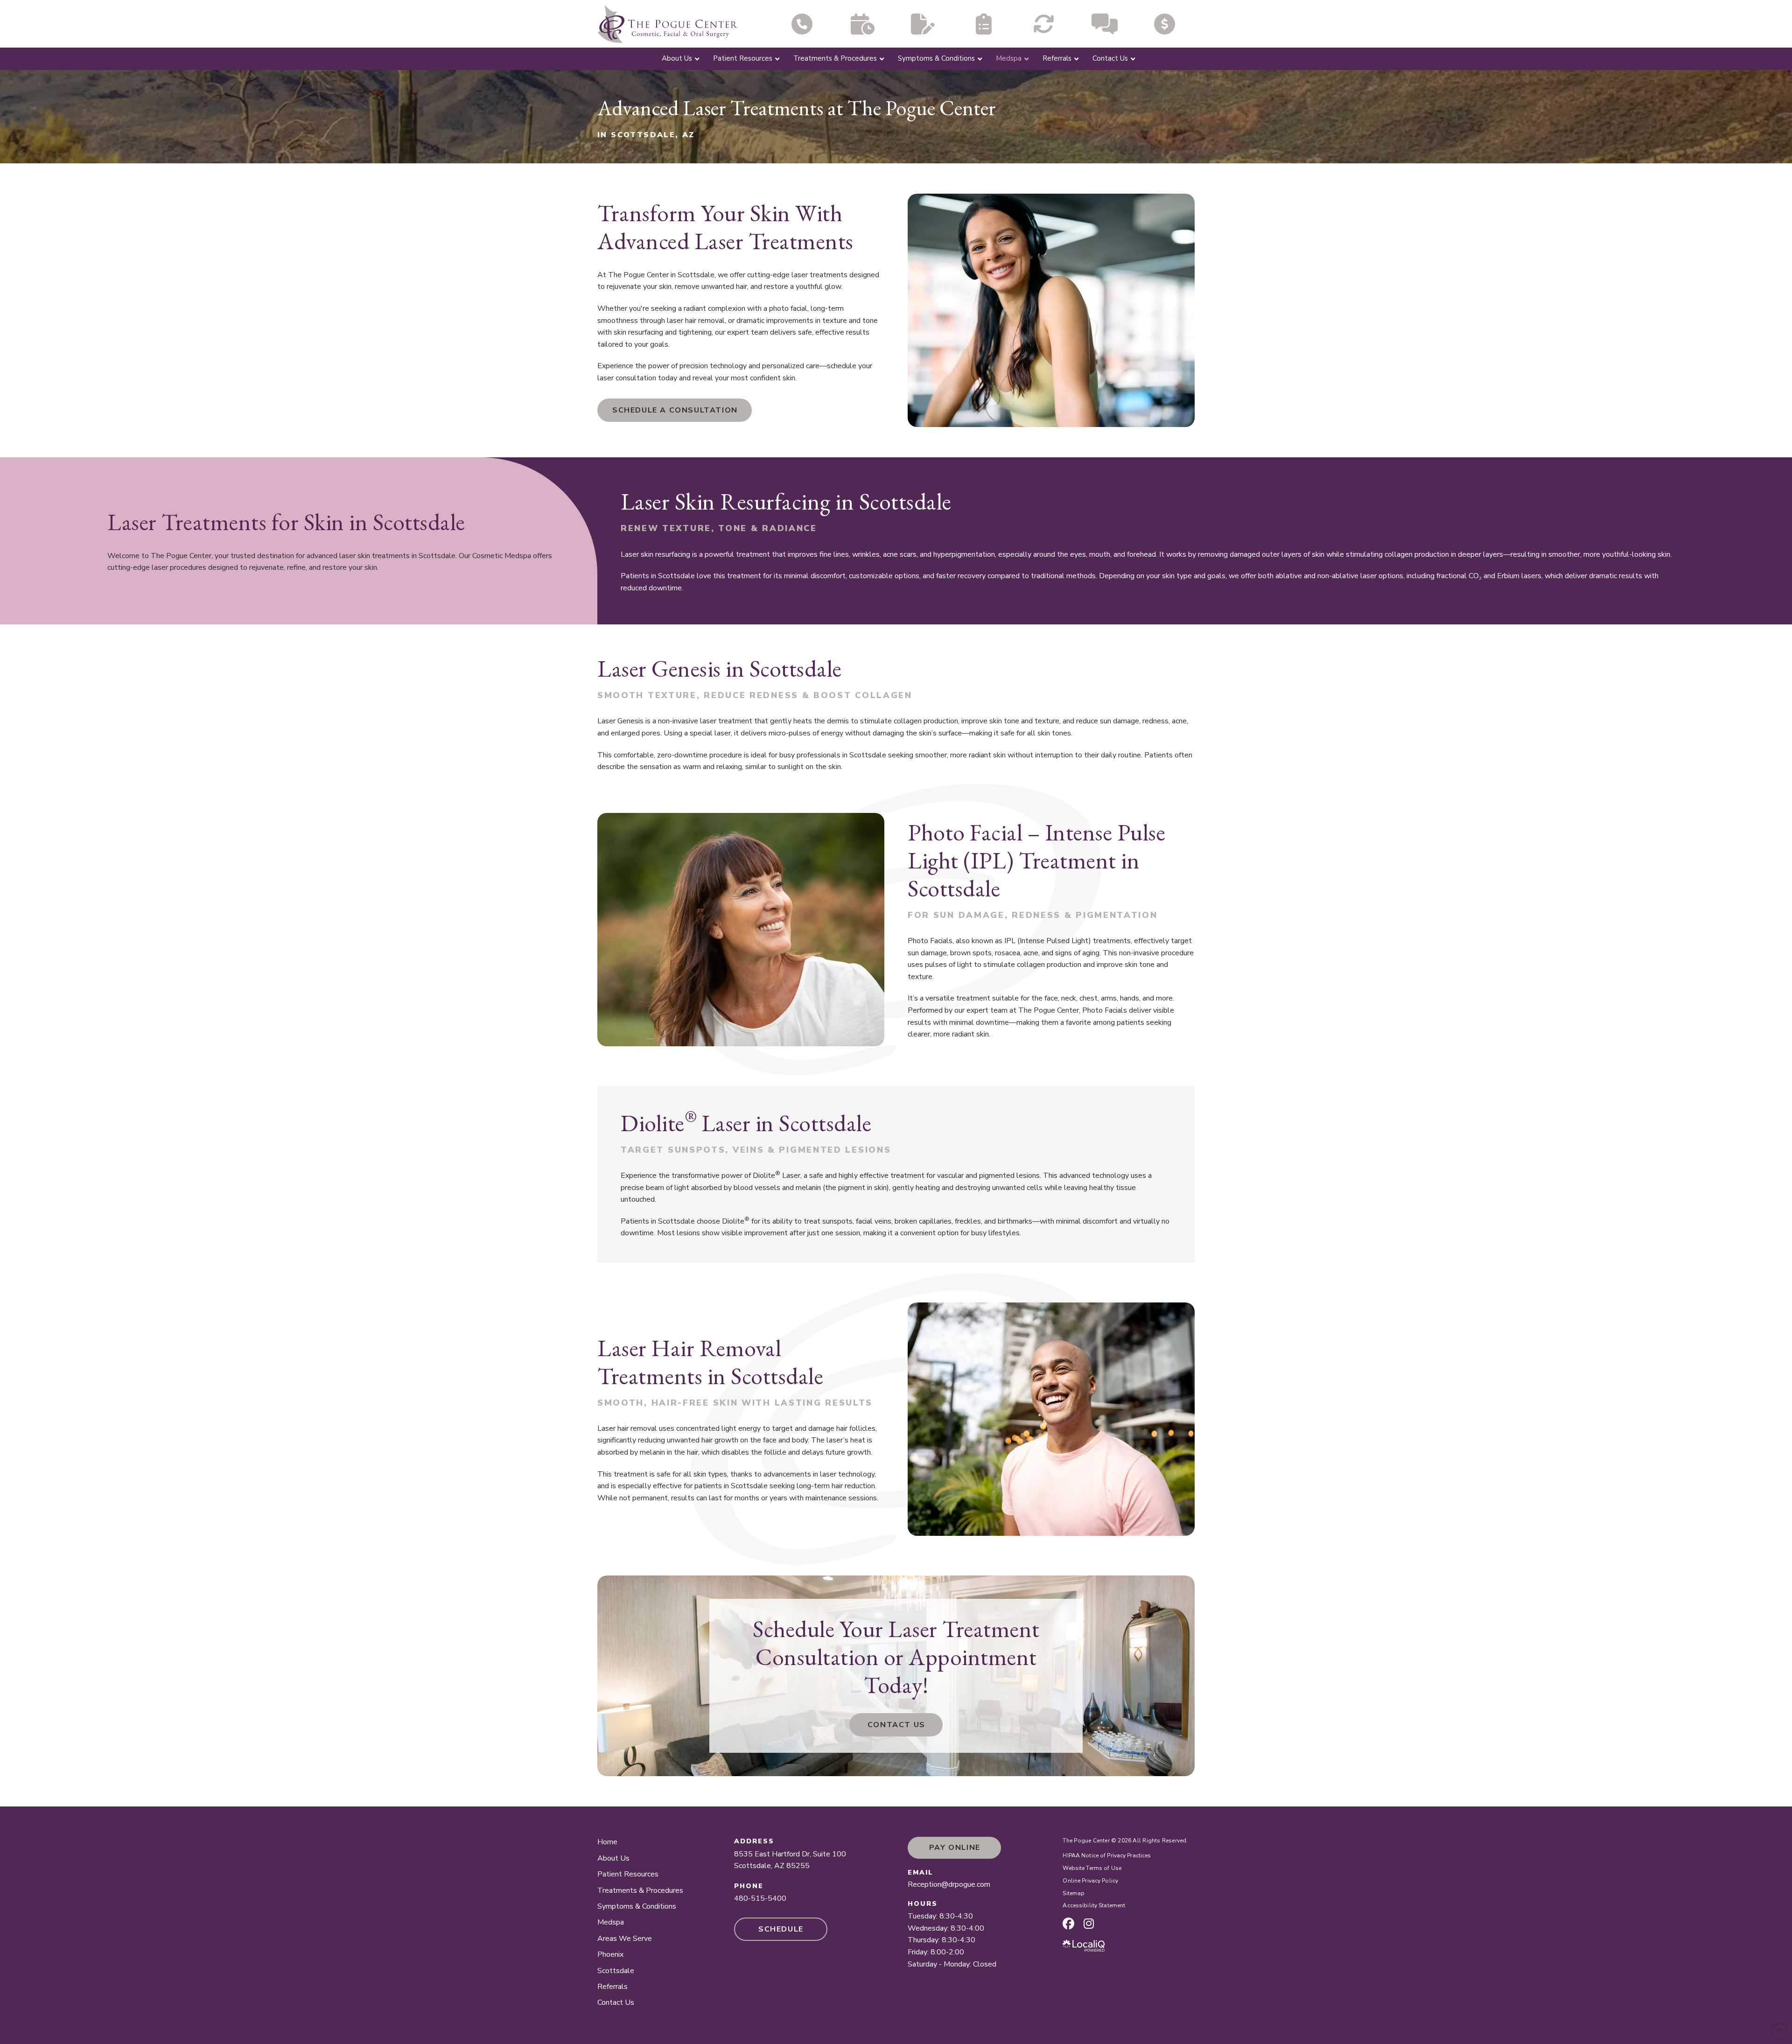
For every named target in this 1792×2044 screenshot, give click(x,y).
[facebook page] (1068, 1924)
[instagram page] (1089, 1924)
